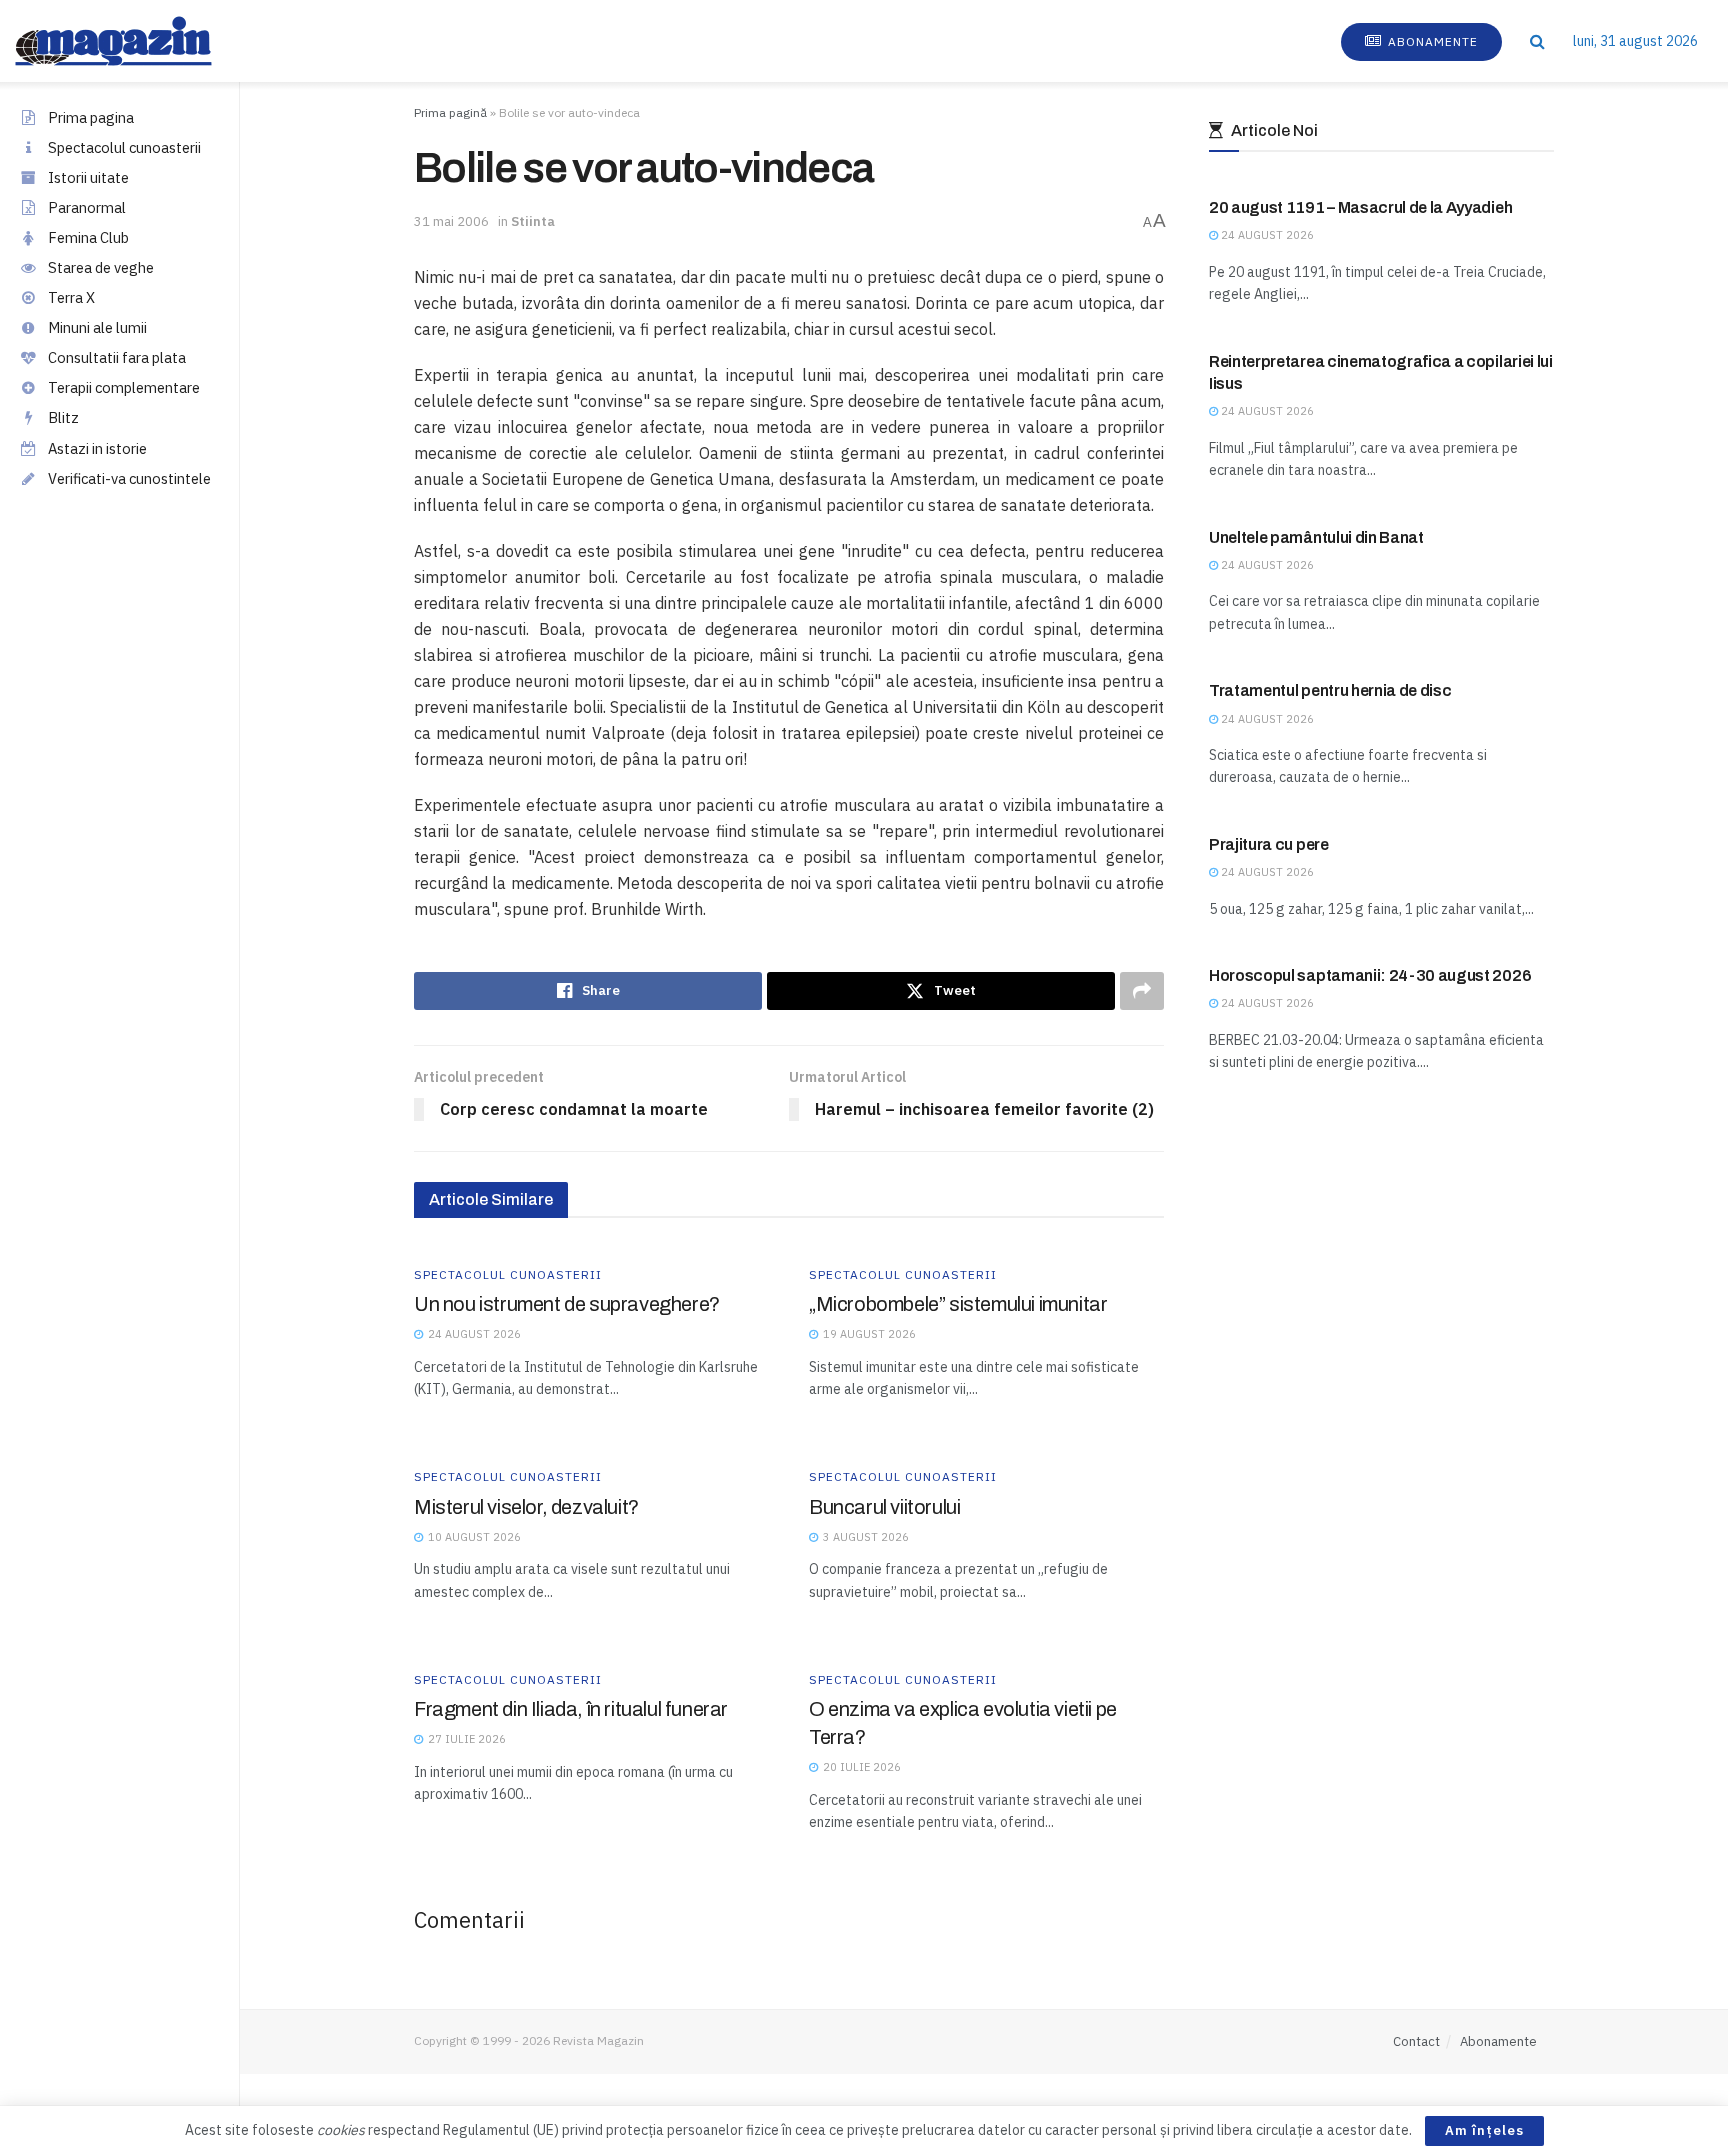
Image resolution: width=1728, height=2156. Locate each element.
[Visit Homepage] (133, 41)
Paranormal (87, 207)
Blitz (63, 417)
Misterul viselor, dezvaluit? (526, 1507)
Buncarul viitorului (884, 1507)
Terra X (71, 297)
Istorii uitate (88, 177)
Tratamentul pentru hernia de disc (1330, 690)
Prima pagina (91, 117)
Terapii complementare (124, 387)
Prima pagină (450, 112)
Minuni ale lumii (97, 327)
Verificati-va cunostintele (129, 478)
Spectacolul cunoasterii (124, 147)
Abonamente (1431, 41)
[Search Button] (1537, 41)
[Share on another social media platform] (1142, 991)
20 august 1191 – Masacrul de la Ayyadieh (1360, 207)
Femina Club (88, 237)
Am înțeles (1484, 2130)
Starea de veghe (101, 267)
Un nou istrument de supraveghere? (567, 1304)
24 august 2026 (1266, 235)
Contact (1416, 2041)
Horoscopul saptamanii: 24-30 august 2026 (1370, 975)
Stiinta (533, 221)
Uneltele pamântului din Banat (1316, 537)
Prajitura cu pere (1269, 844)
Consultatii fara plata (117, 357)
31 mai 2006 (451, 221)
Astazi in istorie (97, 448)
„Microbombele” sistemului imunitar (958, 1304)
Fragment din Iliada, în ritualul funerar (571, 1709)
